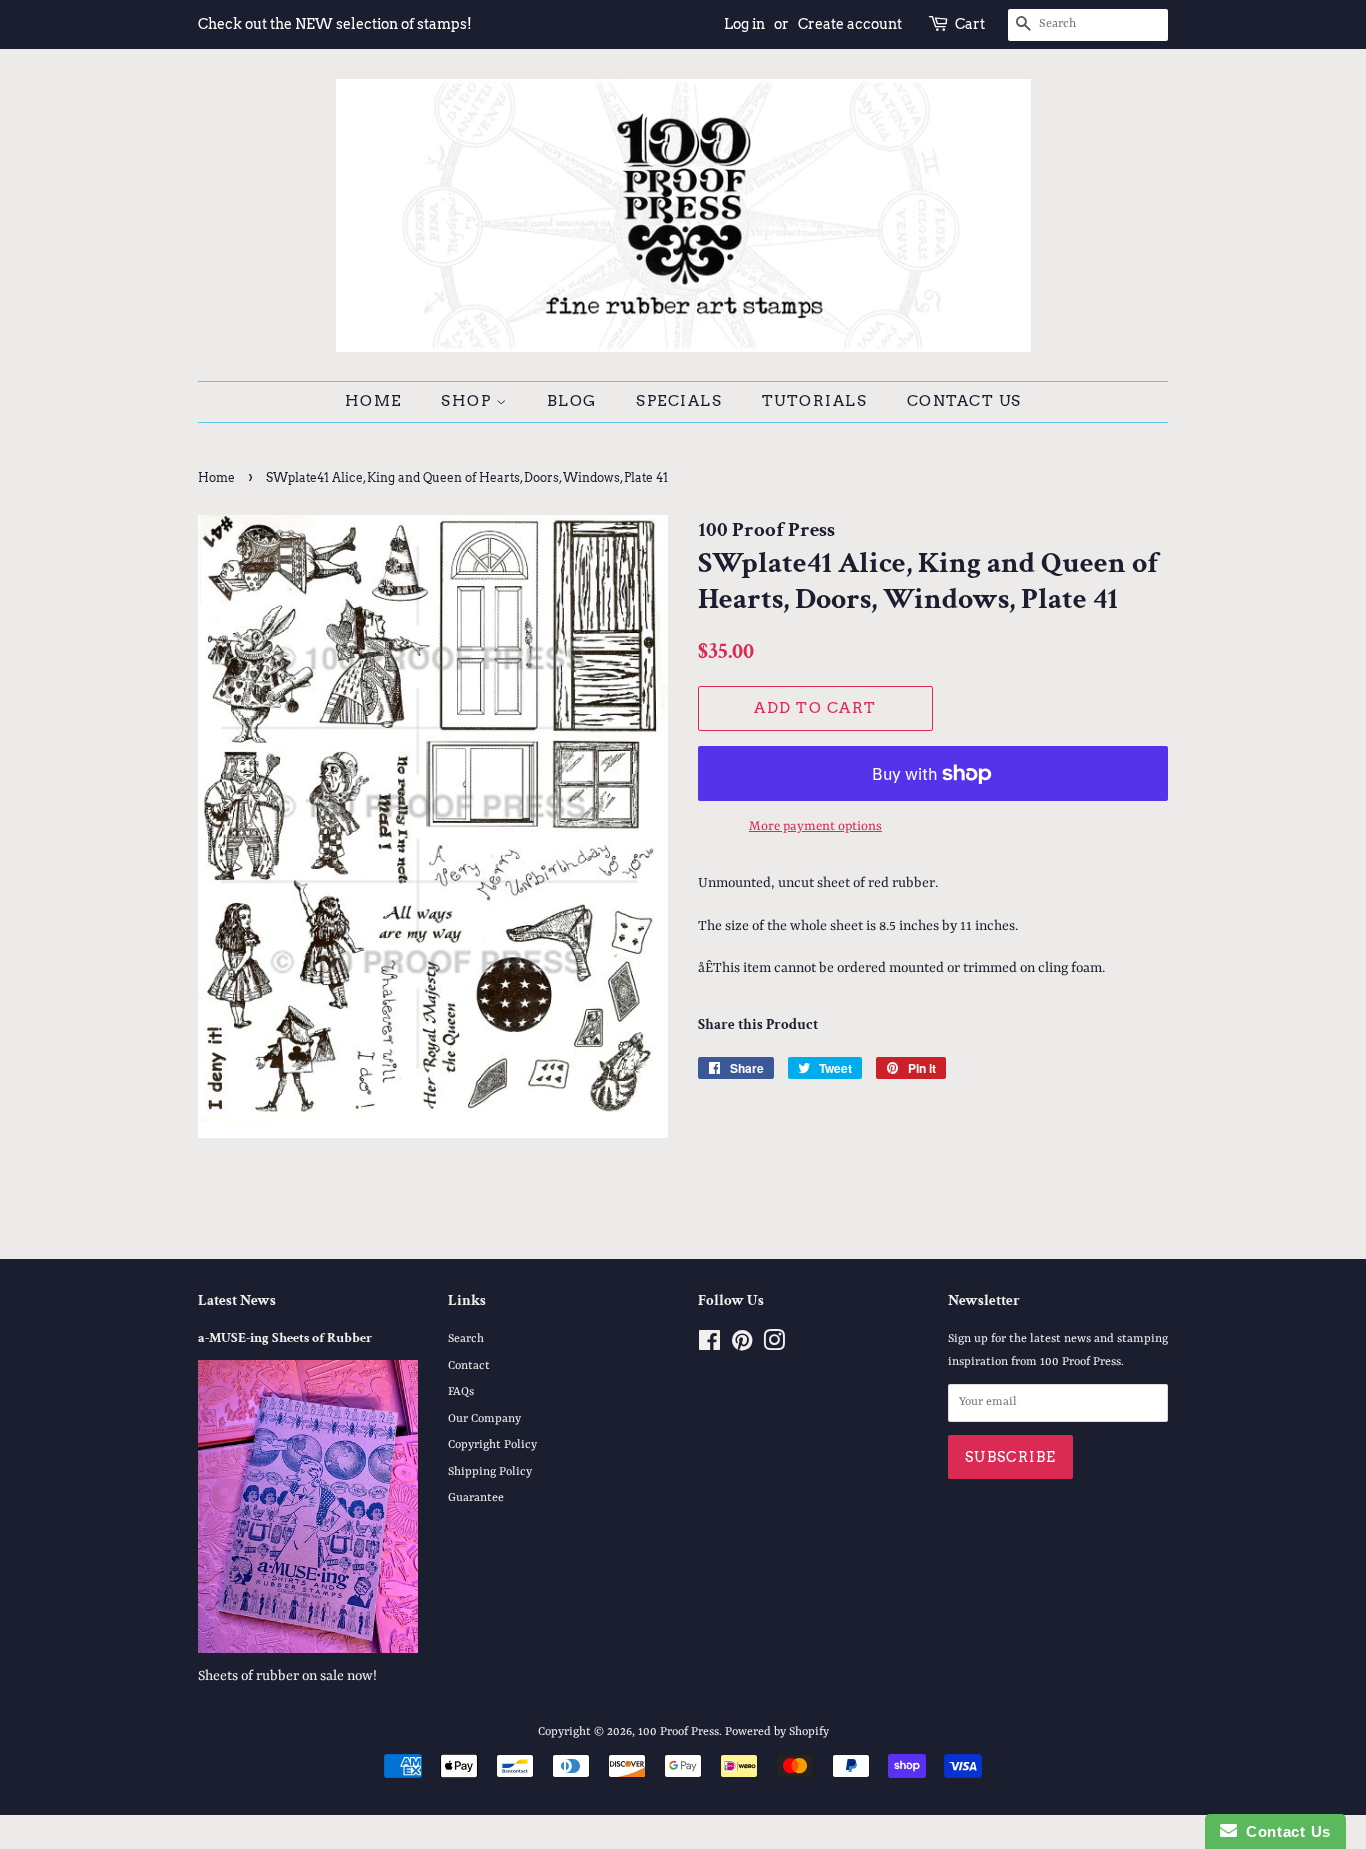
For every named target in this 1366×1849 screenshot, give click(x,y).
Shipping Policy (490, 1472)
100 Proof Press (678, 1732)
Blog (572, 401)
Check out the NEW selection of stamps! (335, 24)
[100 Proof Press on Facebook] (709, 1346)
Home (373, 401)
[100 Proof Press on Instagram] (774, 1346)
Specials (679, 401)
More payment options (815, 826)
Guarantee (476, 1498)
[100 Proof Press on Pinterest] (742, 1346)
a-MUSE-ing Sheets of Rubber (285, 1338)
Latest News (237, 1300)
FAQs (461, 1392)
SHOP (468, 401)
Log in (744, 24)
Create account (850, 24)
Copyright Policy (492, 1445)
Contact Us (964, 401)
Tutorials (815, 401)
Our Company (484, 1419)
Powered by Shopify (777, 1732)
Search (466, 1339)
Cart (970, 24)
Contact (469, 1366)
